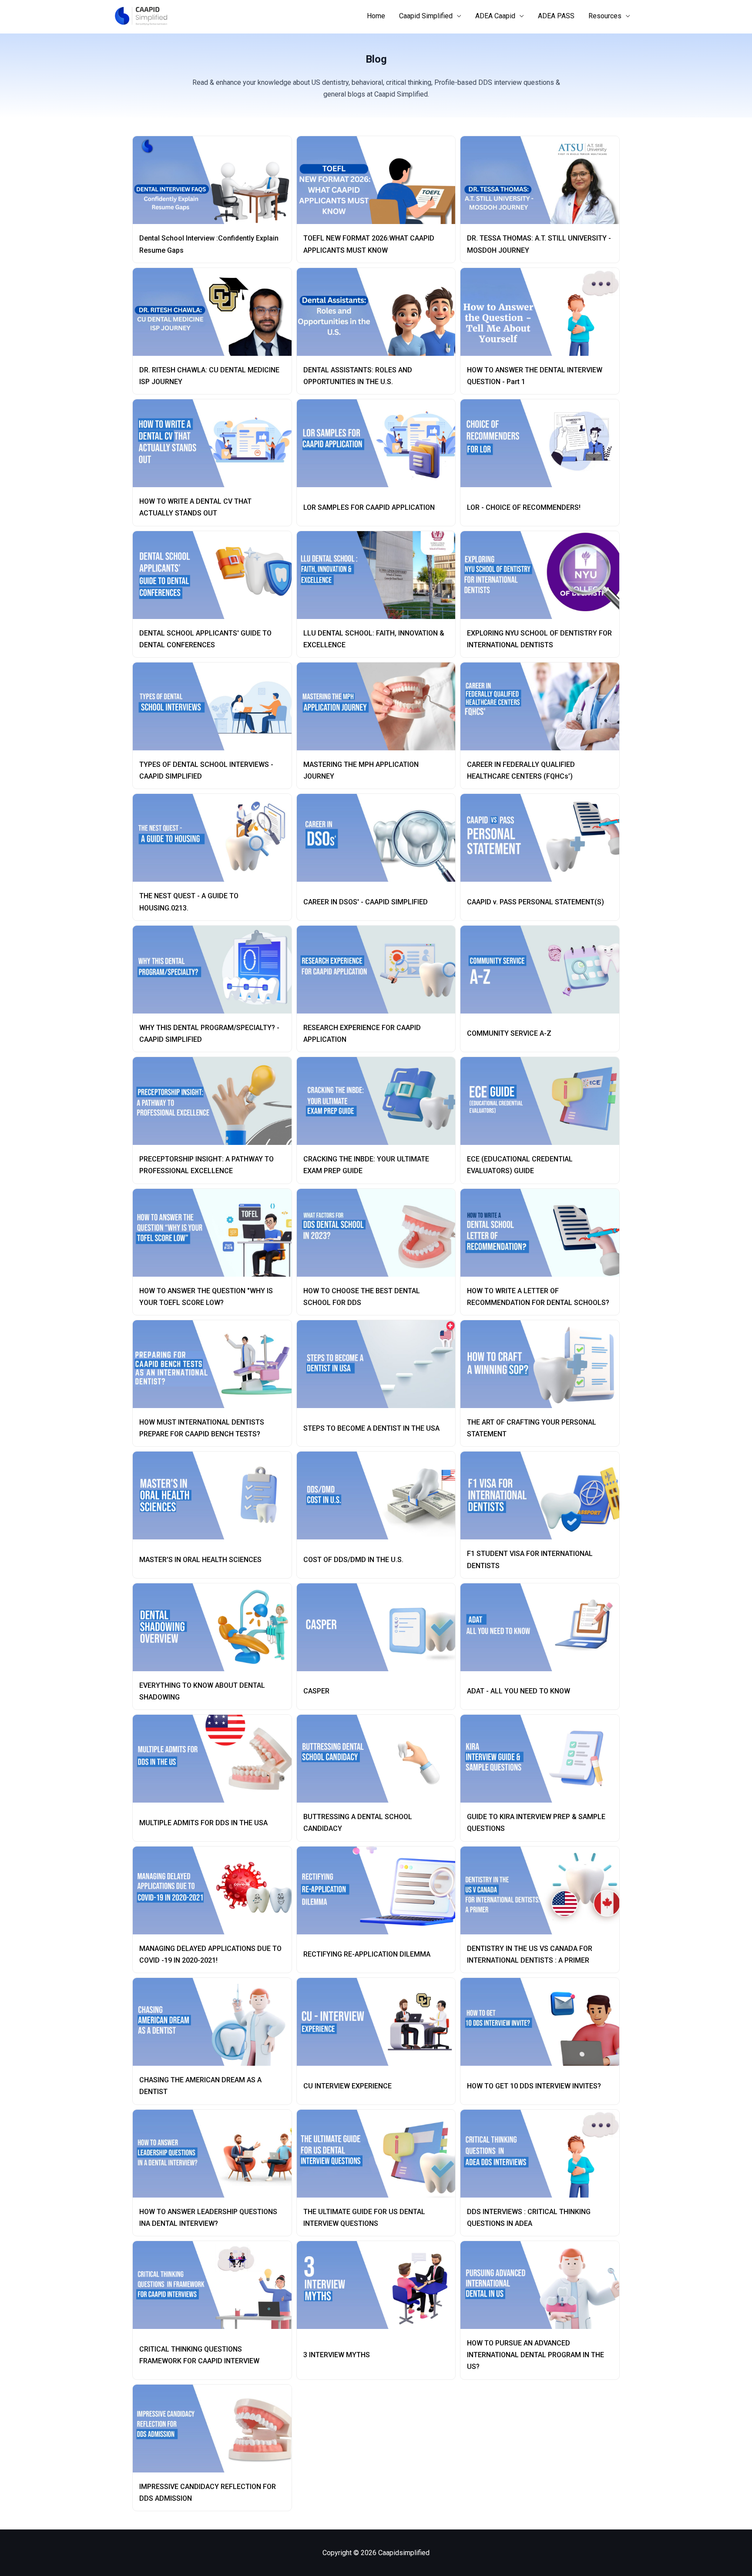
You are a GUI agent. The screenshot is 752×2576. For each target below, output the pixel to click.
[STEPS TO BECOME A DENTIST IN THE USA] (380, 1364)
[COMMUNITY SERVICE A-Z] (543, 970)
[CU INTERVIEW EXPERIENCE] (380, 2022)
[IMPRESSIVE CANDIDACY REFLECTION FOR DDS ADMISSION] (216, 2429)
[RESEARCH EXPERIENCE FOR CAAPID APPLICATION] (380, 970)
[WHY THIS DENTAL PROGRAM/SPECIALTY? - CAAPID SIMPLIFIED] (216, 970)
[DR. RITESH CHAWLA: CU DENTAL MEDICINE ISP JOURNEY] (216, 312)
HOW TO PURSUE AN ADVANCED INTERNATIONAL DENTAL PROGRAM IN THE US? (535, 2355)
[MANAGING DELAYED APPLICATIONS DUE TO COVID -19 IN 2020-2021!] (216, 1890)
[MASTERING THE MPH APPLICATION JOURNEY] (380, 706)
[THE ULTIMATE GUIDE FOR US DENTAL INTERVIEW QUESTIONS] (380, 2154)
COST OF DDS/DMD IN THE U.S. (353, 1560)
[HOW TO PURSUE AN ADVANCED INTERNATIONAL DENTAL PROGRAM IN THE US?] (543, 2285)
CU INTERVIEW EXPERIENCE (347, 2086)
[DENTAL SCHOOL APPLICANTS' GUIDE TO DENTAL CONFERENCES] (216, 575)
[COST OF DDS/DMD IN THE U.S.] (380, 1495)
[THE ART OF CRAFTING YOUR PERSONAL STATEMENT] (543, 1364)
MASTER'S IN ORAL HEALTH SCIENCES (200, 1560)
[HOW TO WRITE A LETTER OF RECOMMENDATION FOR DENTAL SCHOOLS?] (543, 1233)
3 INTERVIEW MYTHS (337, 2355)
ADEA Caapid (495, 16)
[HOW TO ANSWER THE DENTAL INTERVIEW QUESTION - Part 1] (543, 312)
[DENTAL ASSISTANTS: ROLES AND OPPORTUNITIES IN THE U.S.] (380, 312)
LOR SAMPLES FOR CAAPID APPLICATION (369, 507)
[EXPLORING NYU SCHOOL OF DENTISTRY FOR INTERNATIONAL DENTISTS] (543, 575)
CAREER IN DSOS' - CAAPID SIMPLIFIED (366, 902)
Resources (605, 16)
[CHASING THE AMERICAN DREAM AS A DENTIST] (216, 2022)
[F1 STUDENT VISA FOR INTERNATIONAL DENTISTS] (543, 1495)
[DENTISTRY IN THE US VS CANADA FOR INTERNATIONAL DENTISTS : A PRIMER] (543, 1890)
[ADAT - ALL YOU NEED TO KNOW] (543, 1627)
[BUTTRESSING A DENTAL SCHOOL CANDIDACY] (380, 1759)
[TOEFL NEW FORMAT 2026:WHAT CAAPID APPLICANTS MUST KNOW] (380, 180)
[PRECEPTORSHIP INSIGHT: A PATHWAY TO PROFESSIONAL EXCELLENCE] (216, 1101)
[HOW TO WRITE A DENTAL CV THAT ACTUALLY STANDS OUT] (216, 443)
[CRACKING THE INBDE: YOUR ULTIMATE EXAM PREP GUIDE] (380, 1101)
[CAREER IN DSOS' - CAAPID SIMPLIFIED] (380, 838)
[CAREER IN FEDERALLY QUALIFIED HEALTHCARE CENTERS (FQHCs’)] (543, 706)
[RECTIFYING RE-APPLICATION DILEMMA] (380, 1890)
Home (376, 16)
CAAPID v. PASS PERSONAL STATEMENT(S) (535, 902)
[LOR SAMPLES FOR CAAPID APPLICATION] (380, 443)
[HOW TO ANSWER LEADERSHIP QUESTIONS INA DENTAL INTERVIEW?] (216, 2154)
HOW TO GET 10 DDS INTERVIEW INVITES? (534, 2086)
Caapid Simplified (426, 16)
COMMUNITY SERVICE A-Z (509, 1033)
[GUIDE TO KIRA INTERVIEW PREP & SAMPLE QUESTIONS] (543, 1759)
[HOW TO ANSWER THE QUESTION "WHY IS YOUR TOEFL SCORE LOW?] (216, 1233)
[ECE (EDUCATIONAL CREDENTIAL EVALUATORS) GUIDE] (543, 1101)
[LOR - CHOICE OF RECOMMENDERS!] (543, 443)
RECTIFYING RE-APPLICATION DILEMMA (367, 1954)
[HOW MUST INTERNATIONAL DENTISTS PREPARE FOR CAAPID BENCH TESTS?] (216, 1364)
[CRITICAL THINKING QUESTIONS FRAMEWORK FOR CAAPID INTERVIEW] (216, 2285)
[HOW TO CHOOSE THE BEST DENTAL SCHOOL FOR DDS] (380, 1233)
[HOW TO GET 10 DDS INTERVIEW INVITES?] (543, 2022)
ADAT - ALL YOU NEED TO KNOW (519, 1691)
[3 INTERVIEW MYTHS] (380, 2285)
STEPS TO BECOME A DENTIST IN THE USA (371, 1428)
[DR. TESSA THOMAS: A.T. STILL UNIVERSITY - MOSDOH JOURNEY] (543, 180)
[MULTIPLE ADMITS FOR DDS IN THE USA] (216, 1759)
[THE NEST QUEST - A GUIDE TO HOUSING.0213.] (216, 838)
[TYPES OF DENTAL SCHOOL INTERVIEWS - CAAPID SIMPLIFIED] (216, 706)
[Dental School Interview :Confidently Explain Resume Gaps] (216, 180)
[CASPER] (380, 1627)
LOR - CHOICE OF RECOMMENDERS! (524, 507)
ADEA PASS (556, 16)
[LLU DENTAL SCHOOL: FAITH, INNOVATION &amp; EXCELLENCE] (380, 575)
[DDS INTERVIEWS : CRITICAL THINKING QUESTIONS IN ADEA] (543, 2154)
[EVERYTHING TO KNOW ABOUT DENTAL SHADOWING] (216, 1627)
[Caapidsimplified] (141, 15)
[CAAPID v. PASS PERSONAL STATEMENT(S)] (543, 838)
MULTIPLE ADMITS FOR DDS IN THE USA (203, 1823)
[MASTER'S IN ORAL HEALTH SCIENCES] (216, 1495)
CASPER (316, 1691)
